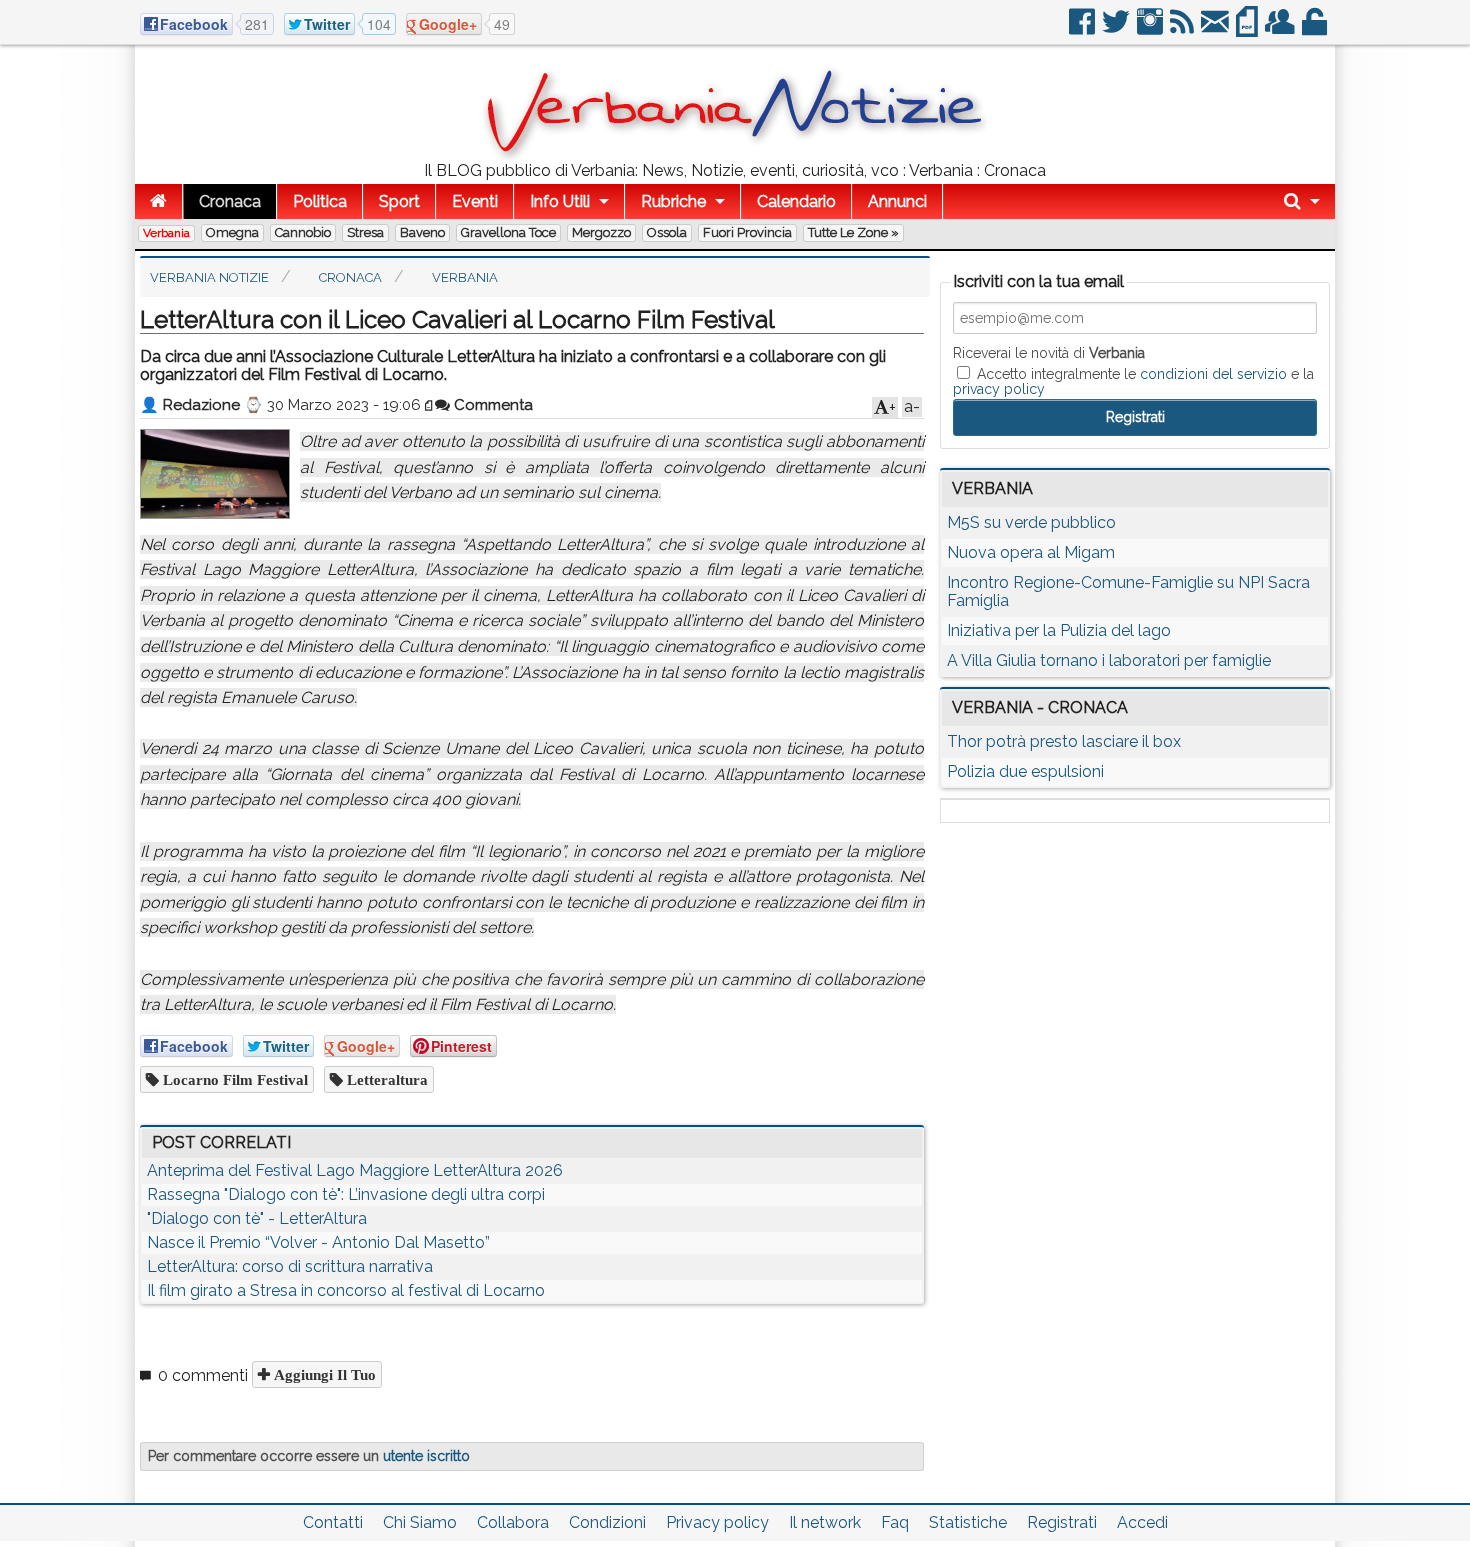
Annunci (897, 201)
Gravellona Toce (508, 232)
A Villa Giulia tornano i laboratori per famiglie (1109, 660)
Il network (825, 1522)
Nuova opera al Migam (1031, 552)
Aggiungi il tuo (323, 1374)
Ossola (667, 232)
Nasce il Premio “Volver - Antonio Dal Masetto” (318, 1242)
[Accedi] (1316, 29)
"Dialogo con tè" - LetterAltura (257, 1218)
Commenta (491, 405)
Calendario (796, 201)
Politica (320, 201)
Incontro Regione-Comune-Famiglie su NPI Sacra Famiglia (1128, 591)
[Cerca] (1302, 201)
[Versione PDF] (1248, 29)
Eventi (475, 201)
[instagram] (1151, 29)
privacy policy (999, 389)
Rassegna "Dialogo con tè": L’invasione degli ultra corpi (346, 1194)
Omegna (232, 232)
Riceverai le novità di (1049, 353)
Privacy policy (717, 1522)
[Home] (158, 201)
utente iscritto (426, 1456)
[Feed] (1183, 29)
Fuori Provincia (747, 232)
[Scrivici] (1216, 29)
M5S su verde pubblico (1031, 522)
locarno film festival (233, 1079)
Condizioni (607, 1522)
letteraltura (385, 1079)
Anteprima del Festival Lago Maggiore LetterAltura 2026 (355, 1170)
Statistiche (968, 1522)
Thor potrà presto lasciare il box (1064, 741)
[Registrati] (1281, 29)
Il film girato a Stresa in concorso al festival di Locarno (346, 1290)
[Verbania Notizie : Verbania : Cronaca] (735, 154)
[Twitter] (1117, 29)
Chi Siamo (420, 1522)
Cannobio (303, 232)
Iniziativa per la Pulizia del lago (1059, 630)
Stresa (365, 232)
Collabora (513, 1522)
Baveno (422, 232)
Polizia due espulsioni (1025, 771)
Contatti (333, 1522)
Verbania (166, 233)
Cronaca (230, 201)
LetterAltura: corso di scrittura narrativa (290, 1266)
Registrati (1062, 1522)
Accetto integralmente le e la (1133, 381)
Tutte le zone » (853, 232)
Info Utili (560, 201)
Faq (895, 1522)
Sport (399, 201)
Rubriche (673, 201)
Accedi (1142, 1522)
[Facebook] (1083, 29)
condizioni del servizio (1213, 374)
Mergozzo (601, 232)
